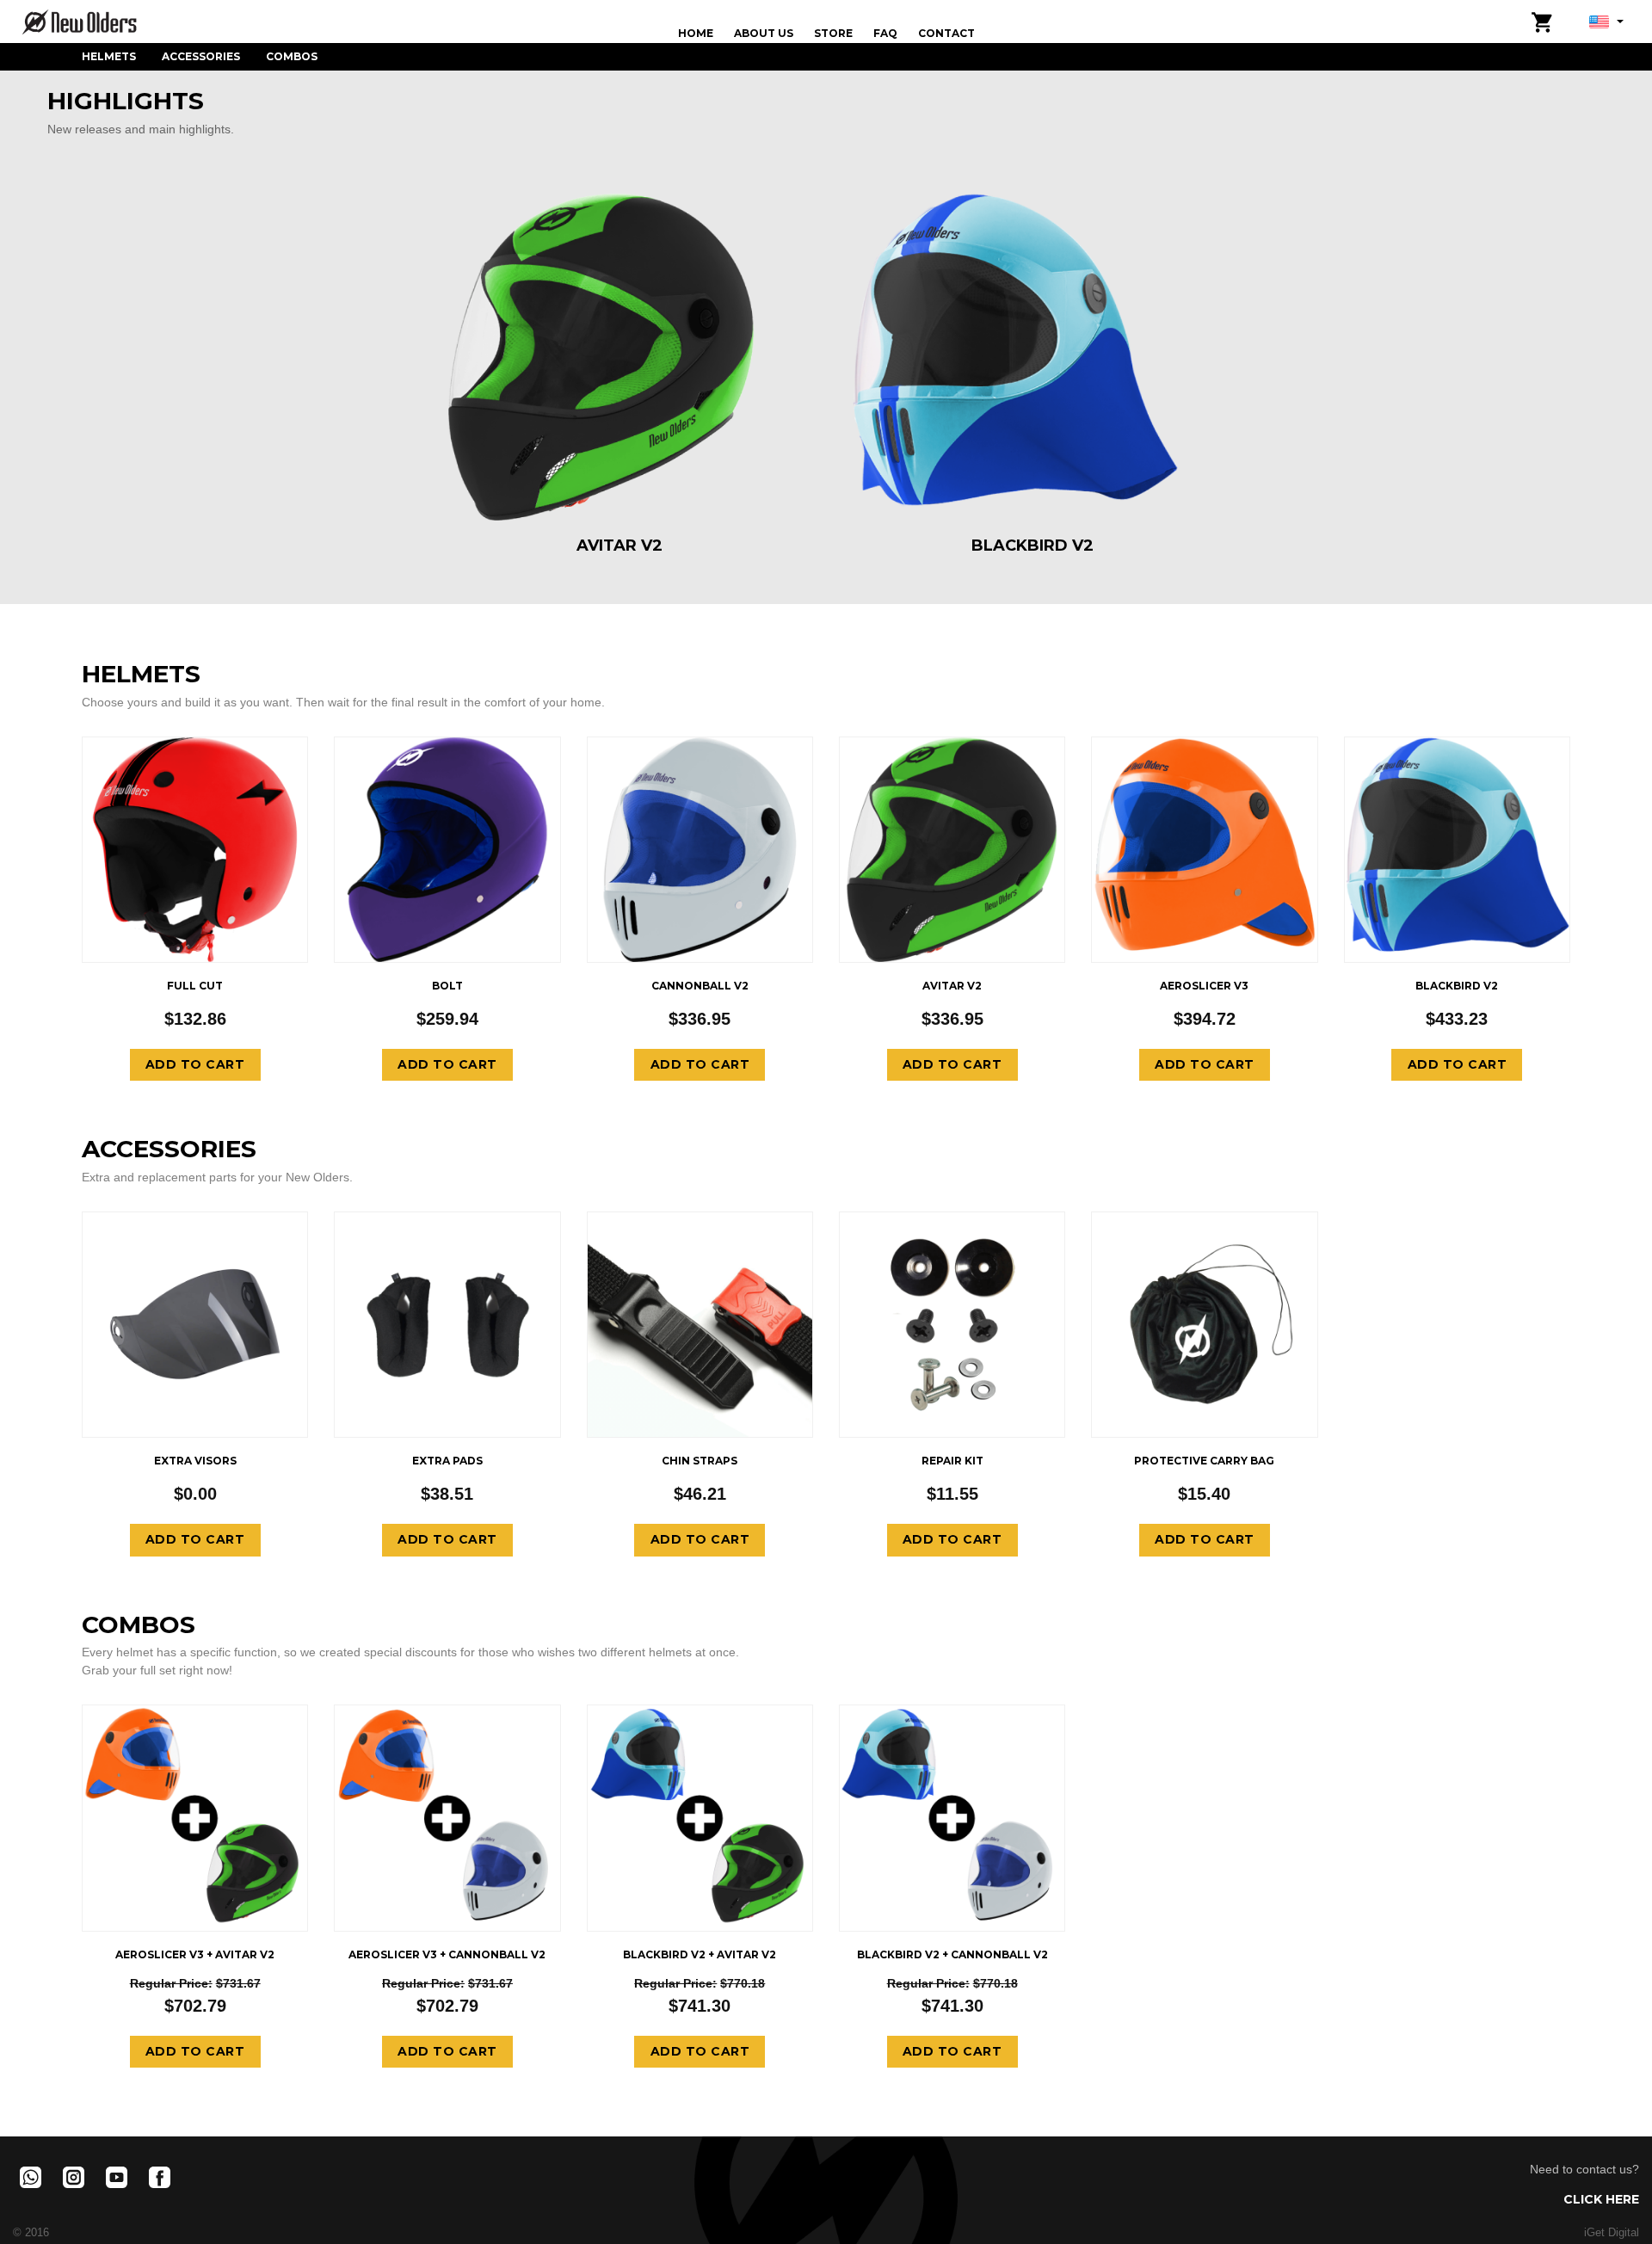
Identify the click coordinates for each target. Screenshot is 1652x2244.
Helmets (109, 56)
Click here (1601, 2199)
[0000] (1457, 848)
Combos (292, 56)
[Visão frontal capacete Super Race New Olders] (195, 848)
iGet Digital (1612, 2233)
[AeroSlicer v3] (1204, 848)
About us (764, 33)
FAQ (885, 33)
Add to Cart (195, 1064)
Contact (946, 33)
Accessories (201, 56)
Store (833, 33)
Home (696, 33)
